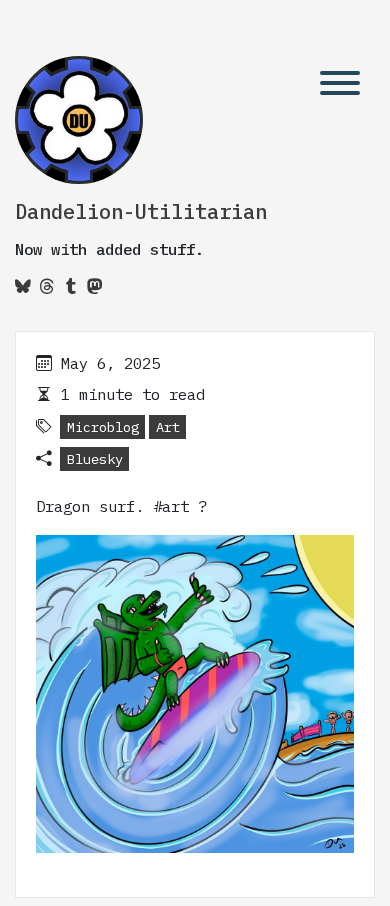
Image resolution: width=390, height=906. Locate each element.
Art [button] (168, 427)
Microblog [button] (103, 427)
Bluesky (95, 459)
